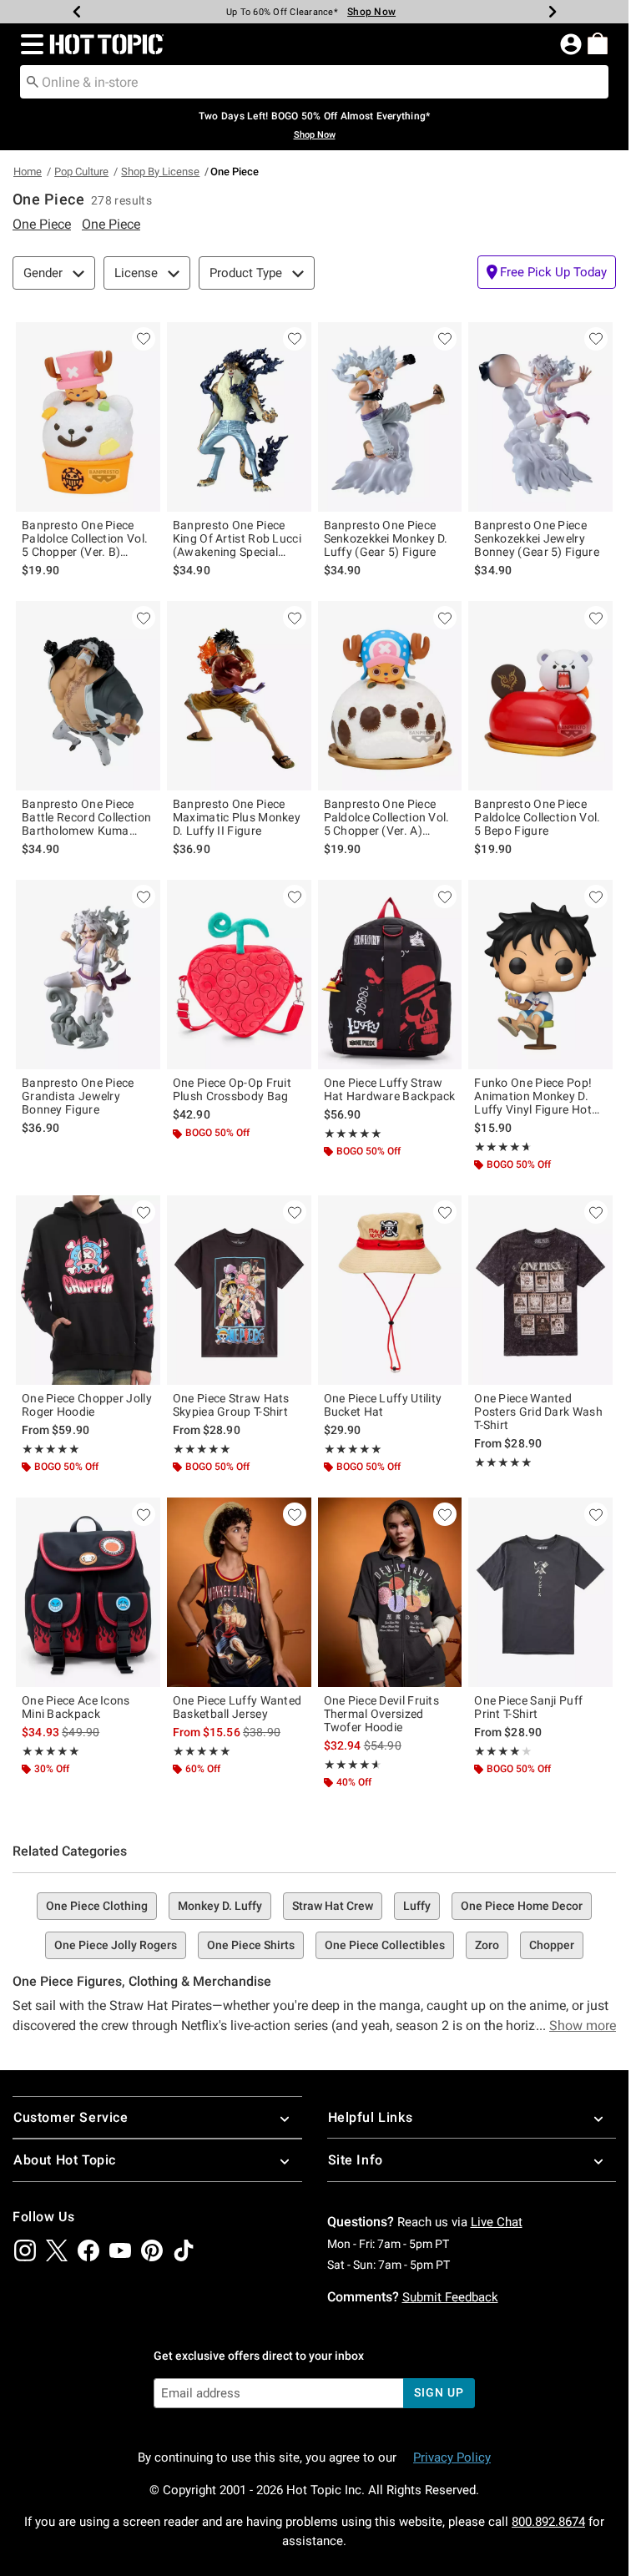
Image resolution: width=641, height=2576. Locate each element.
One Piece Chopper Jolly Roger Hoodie (87, 1405)
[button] (29, 44)
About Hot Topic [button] (65, 2160)
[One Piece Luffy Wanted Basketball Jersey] (239, 1592)
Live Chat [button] (497, 2222)
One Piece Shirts (251, 1945)
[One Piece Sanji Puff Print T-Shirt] (540, 1592)
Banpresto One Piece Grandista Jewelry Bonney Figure (78, 1096)
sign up (439, 2392)
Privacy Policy (452, 2457)
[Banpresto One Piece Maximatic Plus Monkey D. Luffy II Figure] (239, 696)
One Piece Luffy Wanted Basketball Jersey (237, 1707)
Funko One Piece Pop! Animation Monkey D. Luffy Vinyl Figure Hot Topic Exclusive (533, 1096)
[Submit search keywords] (33, 81)
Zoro (487, 1945)
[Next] (553, 12)
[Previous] (77, 12)
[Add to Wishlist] (144, 339)
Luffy (417, 1906)
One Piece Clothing (97, 1906)
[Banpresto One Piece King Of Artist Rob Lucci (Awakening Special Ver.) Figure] (239, 417)
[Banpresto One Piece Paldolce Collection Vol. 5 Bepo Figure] (540, 696)
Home (28, 172)
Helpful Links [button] (371, 2117)
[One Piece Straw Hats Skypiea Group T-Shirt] (239, 1290)
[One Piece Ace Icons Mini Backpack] (88, 1592)
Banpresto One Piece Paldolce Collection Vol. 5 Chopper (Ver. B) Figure (85, 538)
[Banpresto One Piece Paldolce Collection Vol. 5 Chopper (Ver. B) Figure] (88, 417)
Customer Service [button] (71, 2117)
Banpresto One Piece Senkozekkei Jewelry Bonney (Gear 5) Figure (537, 538)
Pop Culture (81, 172)
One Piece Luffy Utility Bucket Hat (383, 1405)
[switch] (547, 272)
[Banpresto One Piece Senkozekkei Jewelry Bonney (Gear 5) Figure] (540, 417)
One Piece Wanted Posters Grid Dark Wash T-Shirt (538, 1412)
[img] (25, 2250)
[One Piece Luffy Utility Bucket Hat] (390, 1290)
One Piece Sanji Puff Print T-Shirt (528, 1707)
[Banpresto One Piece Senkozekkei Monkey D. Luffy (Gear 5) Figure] (390, 417)
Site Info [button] (356, 2160)
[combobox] (314, 82)
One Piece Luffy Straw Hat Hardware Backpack (390, 1089)
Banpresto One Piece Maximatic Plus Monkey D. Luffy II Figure (237, 817)
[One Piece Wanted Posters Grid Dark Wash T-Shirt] (540, 1290)
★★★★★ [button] (353, 1134)
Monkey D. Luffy (220, 1906)
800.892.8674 (548, 2522)
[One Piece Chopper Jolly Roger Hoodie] (88, 1290)
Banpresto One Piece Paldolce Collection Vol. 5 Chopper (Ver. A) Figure (387, 817)
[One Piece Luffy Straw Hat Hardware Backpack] (390, 975)
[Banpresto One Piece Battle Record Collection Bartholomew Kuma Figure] (88, 696)
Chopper (552, 1945)
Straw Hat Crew (333, 1906)
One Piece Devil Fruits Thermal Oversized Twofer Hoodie (382, 1714)
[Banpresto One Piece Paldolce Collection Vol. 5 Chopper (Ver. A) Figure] (390, 696)
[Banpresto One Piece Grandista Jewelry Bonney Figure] (88, 975)
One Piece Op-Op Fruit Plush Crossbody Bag (232, 1089)
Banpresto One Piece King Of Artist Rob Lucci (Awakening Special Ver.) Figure (237, 538)
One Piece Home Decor (522, 1906)
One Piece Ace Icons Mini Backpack (76, 1707)
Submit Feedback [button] (450, 2297)
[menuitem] (598, 43)
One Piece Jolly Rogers (116, 1945)
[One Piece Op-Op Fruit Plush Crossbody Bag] (239, 975)
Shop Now (371, 12)
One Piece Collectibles (385, 1945)
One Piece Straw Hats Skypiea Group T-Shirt (231, 1405)
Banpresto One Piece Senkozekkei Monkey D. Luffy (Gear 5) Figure (386, 538)
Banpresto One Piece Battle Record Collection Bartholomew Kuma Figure (86, 817)
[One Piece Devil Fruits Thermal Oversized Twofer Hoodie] (390, 1592)
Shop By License (160, 172)
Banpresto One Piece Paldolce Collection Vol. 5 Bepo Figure (537, 817)
